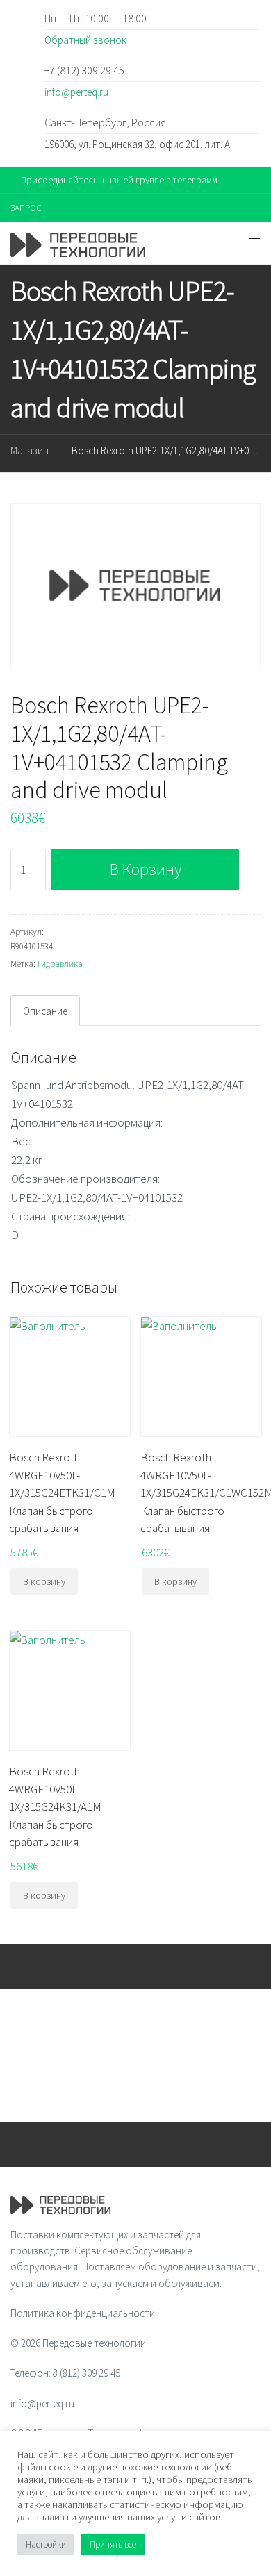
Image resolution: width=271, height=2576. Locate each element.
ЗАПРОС (26, 208)
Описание (45, 1011)
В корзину (146, 869)
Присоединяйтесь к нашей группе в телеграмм (119, 180)
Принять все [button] (113, 2544)
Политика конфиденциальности (83, 2313)
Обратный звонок (85, 40)
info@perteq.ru (76, 92)
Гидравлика (60, 964)
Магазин (30, 450)
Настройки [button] (46, 2544)
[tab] (45, 1011)
